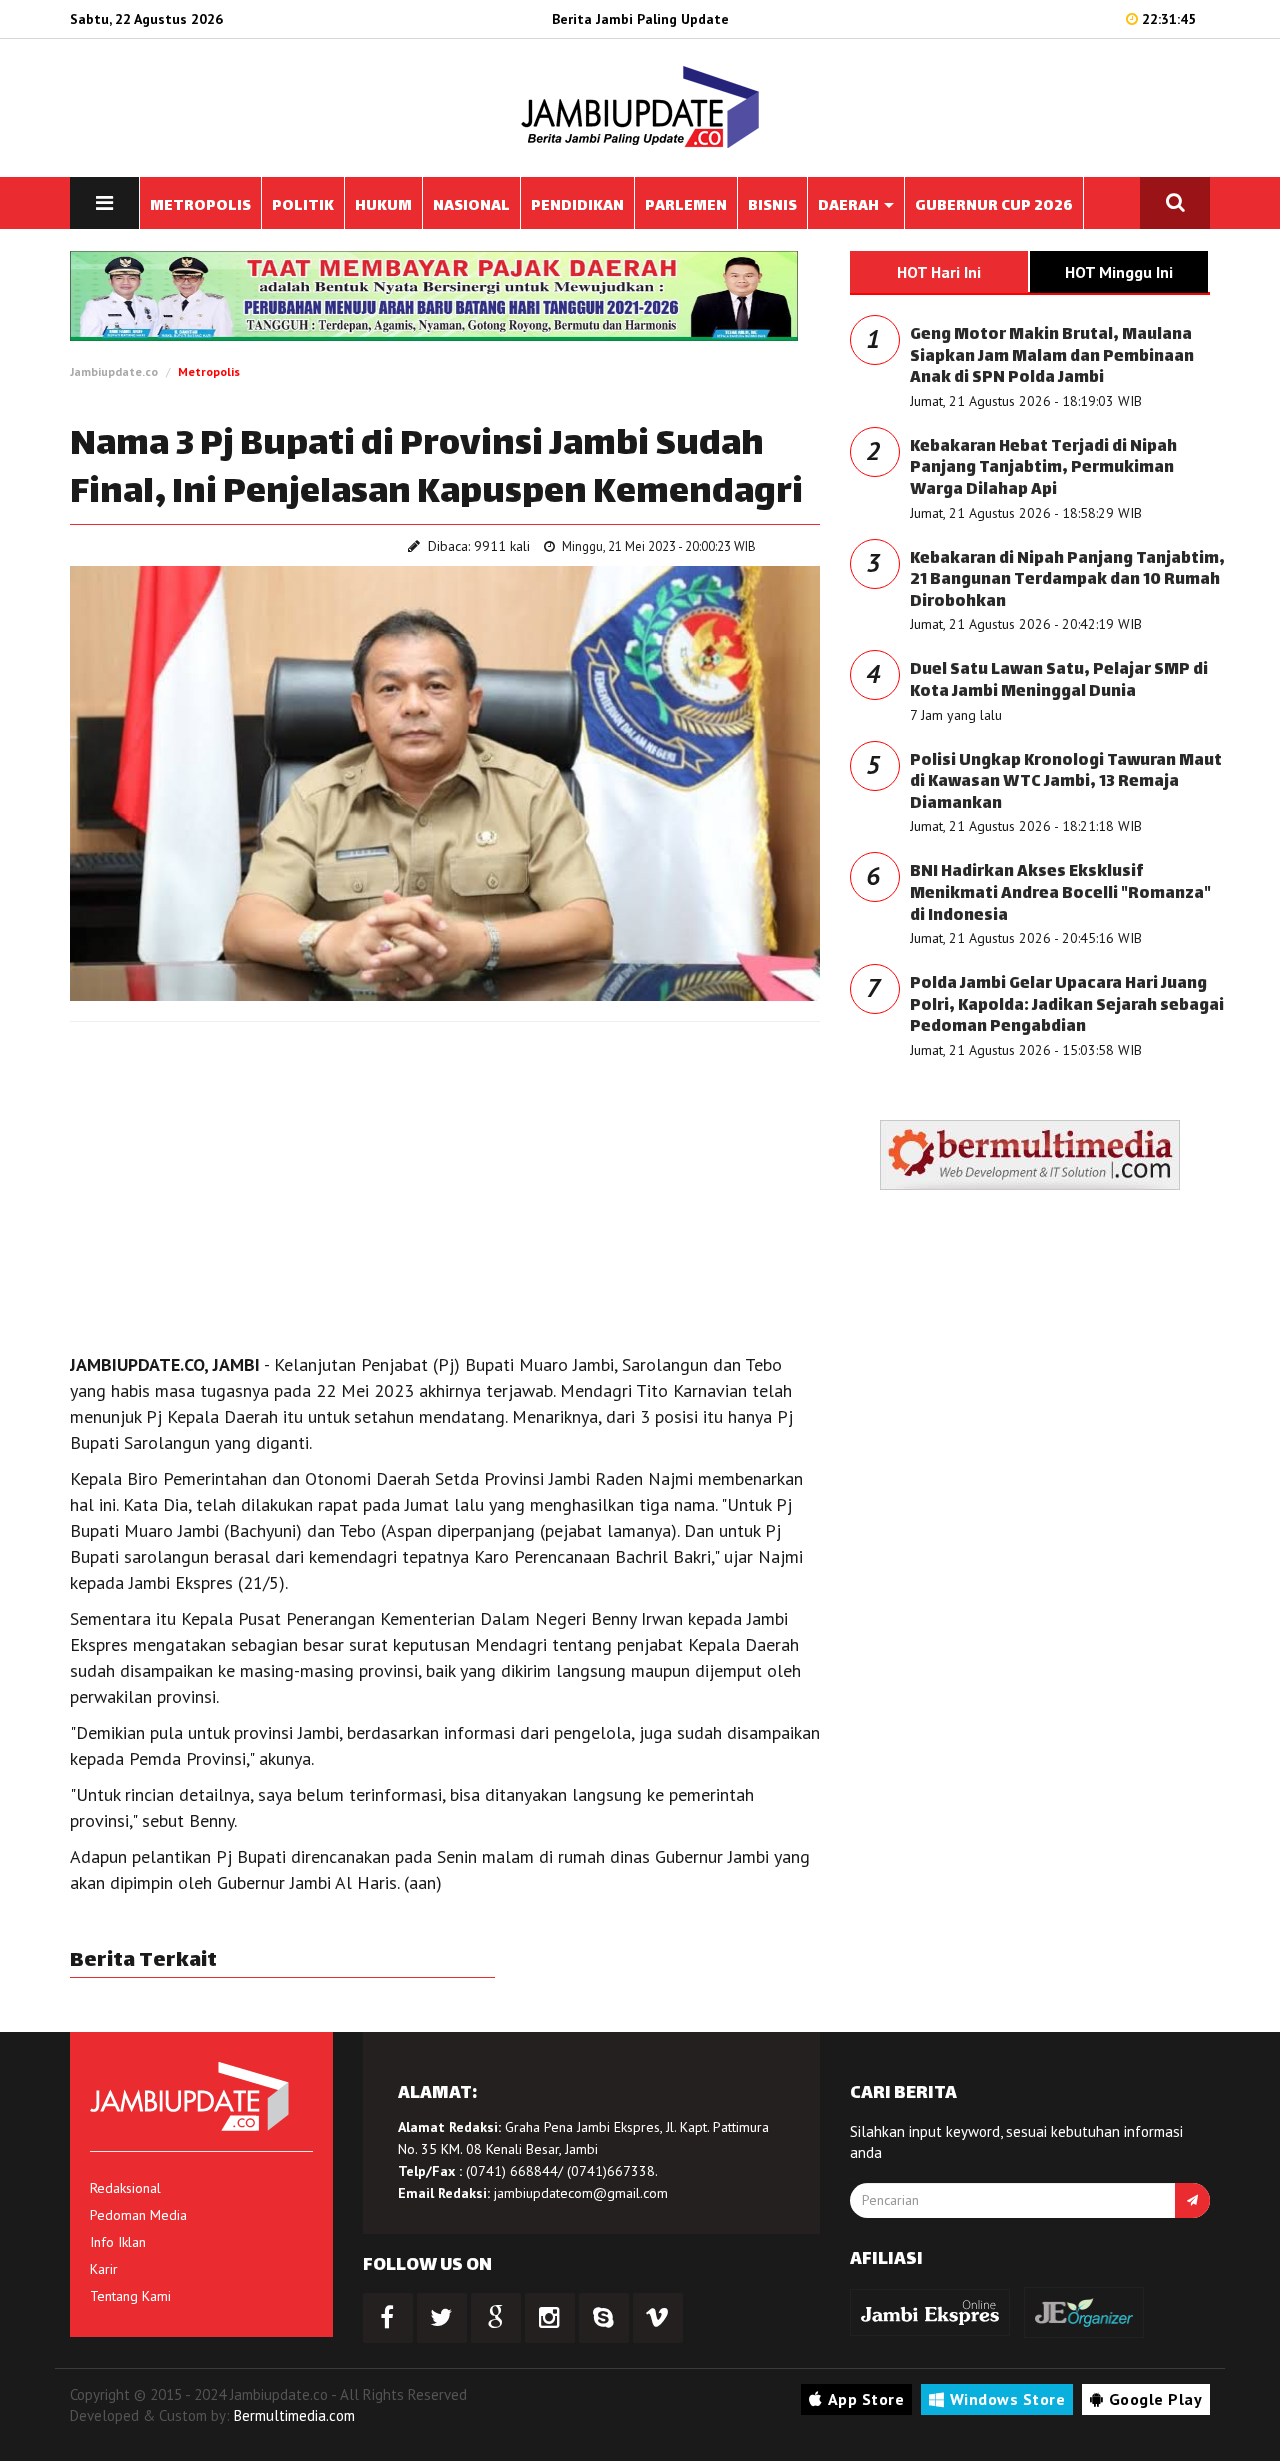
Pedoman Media (138, 2215)
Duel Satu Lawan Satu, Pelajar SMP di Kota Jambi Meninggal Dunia (1059, 681)
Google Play (1156, 2399)
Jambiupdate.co (114, 371)
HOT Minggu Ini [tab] (1119, 272)
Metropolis (209, 371)
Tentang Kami (130, 2296)
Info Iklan (118, 2242)
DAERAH (850, 206)
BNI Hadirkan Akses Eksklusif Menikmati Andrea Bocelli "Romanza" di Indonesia (1060, 894)
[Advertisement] (445, 1182)
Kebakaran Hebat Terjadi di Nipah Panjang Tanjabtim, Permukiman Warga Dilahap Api (1043, 469)
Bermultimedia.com (294, 2415)
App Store (866, 2399)
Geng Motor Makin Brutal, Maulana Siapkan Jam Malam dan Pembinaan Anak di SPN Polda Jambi (1052, 357)
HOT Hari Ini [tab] (939, 272)
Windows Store (1008, 2399)
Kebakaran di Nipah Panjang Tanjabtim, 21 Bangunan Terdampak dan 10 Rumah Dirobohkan (1067, 581)
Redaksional (125, 2188)
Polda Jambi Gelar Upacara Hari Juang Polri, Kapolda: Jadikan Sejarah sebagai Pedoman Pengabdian (1067, 1006)
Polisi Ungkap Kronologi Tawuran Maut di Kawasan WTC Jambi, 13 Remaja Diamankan (1066, 783)
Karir (104, 2269)
